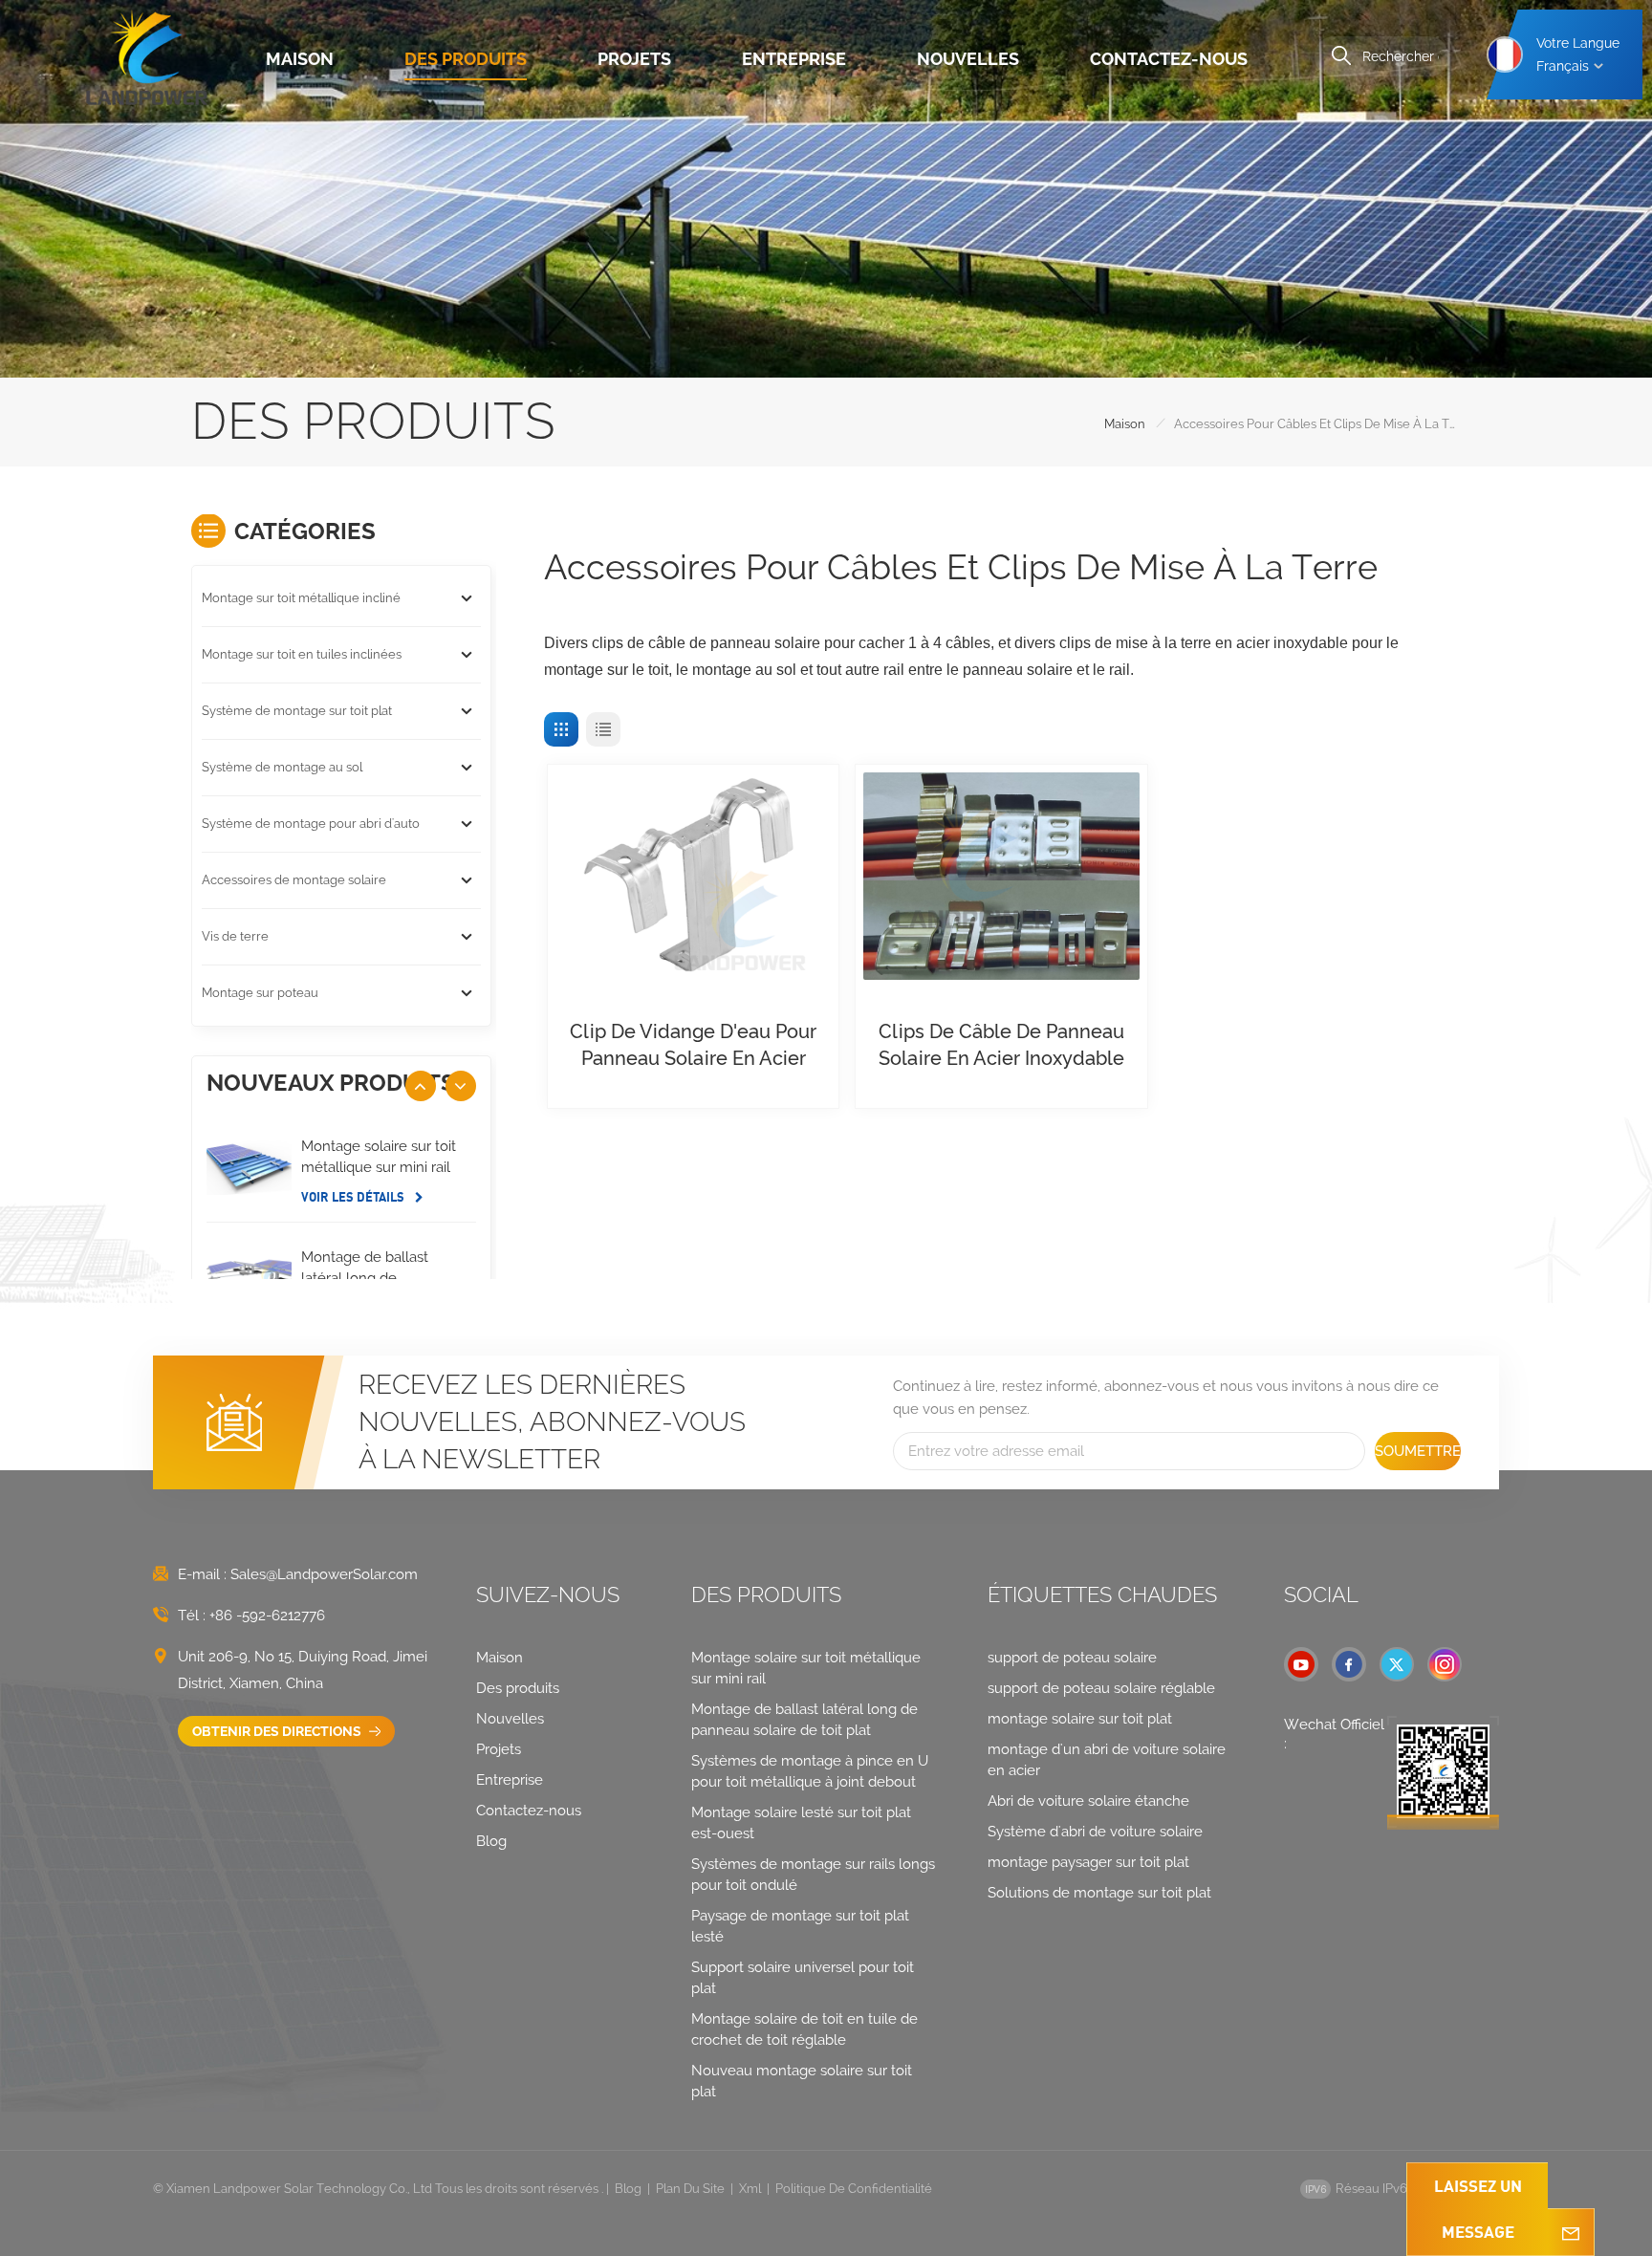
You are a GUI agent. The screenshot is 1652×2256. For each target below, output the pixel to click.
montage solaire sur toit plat (1080, 1719)
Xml (750, 2189)
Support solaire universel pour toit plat (803, 1978)
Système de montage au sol (282, 767)
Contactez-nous (1169, 59)
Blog (491, 1841)
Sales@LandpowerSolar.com (324, 1574)
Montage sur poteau (260, 993)
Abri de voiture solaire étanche (1088, 1801)
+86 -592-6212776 (267, 1616)
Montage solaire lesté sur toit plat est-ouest (801, 1823)
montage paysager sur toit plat (1088, 1862)
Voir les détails (354, 1197)
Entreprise (794, 59)
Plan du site (690, 2189)
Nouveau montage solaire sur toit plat (802, 2081)
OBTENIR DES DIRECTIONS (278, 1731)
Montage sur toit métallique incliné (301, 598)
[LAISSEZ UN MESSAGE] (1571, 2232)
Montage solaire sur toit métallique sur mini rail (379, 1157)
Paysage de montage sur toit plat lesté (800, 1926)
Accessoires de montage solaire (294, 880)
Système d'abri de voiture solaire (1095, 1832)
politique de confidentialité (854, 2189)
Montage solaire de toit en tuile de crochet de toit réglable (804, 2029)
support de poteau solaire (1072, 1658)
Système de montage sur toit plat (297, 711)
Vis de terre (235, 936)
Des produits (466, 59)
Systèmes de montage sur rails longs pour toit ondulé (813, 1875)
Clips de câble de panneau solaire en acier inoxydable (1001, 1045)
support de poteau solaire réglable (1101, 1688)
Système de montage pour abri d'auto (311, 824)
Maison (300, 59)
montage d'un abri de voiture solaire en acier (1107, 1760)
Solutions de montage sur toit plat (1099, 1893)
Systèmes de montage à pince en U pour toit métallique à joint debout (810, 1771)
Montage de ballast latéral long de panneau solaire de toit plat (377, 1279)
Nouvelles (968, 59)
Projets (634, 59)
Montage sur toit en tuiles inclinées (302, 654)
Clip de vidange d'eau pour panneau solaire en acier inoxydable (693, 1046)
